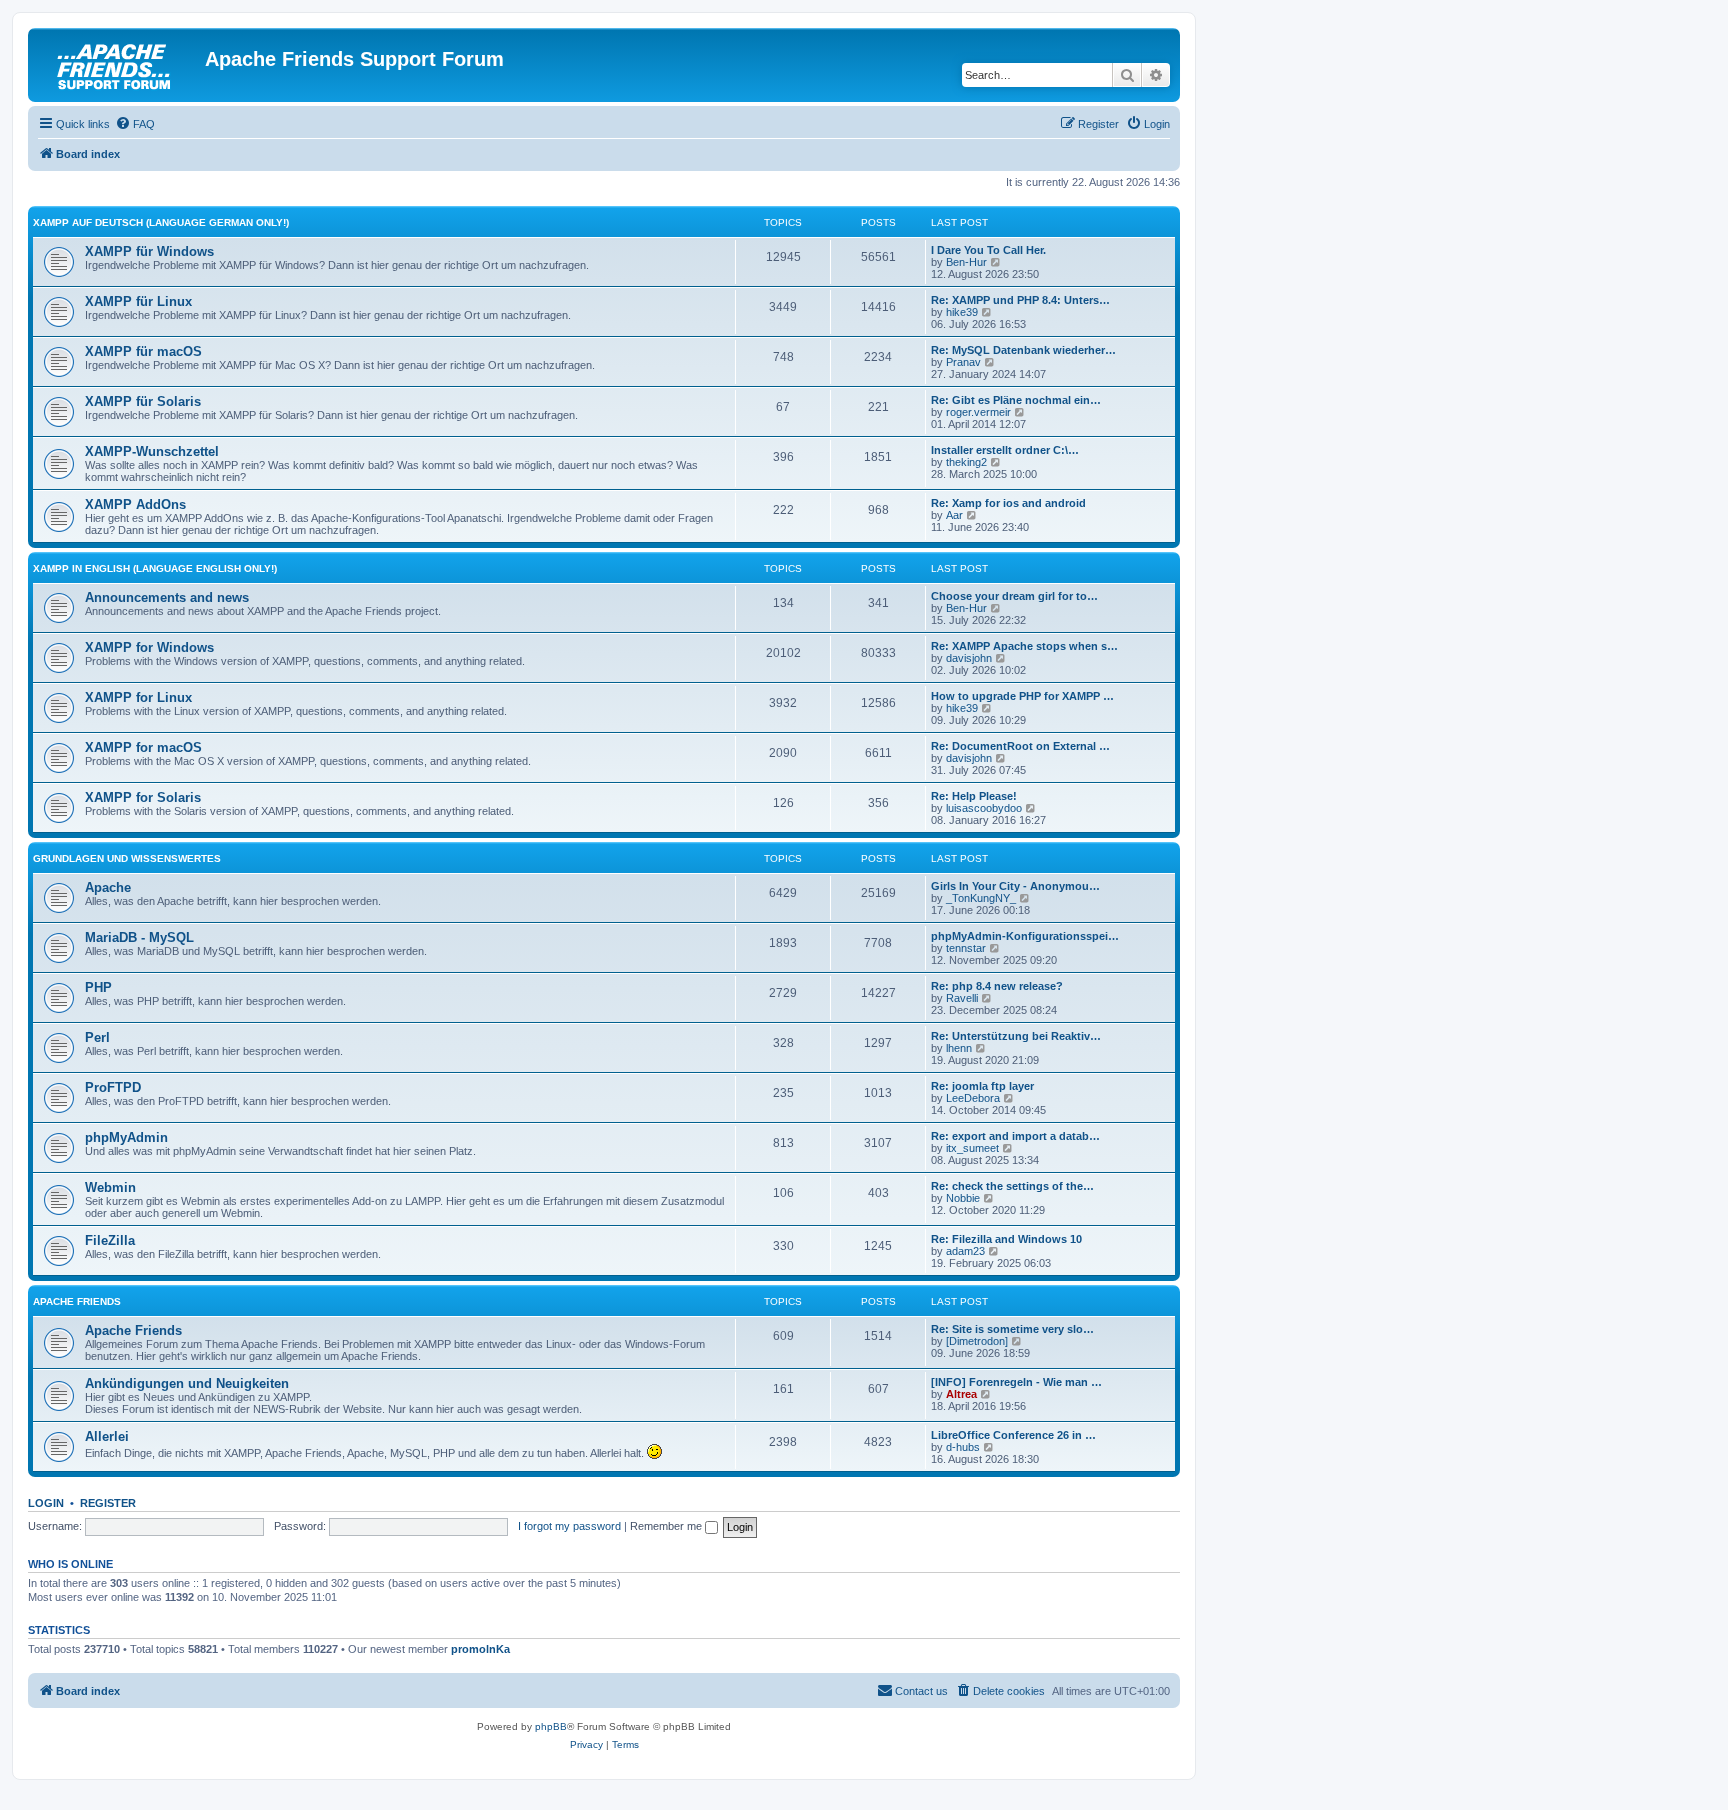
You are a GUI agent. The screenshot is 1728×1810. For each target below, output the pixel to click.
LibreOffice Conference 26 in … (1013, 1435)
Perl (97, 1037)
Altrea (961, 1394)
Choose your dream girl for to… (1014, 596)
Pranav (963, 362)
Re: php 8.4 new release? (997, 986)
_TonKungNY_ (981, 898)
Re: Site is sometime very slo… (1012, 1329)
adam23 (965, 1251)
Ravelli (962, 998)
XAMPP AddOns (135, 504)
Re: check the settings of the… (1012, 1186)
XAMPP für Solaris (143, 401)
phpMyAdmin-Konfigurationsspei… (1025, 936)
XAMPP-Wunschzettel (152, 451)
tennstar (966, 948)
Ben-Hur (966, 262)
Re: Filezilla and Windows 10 (1006, 1239)
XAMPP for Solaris (143, 797)
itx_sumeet (972, 1148)
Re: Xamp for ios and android (1008, 503)
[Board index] (119, 65)
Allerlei (107, 1436)
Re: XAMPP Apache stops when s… (1024, 646)
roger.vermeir (978, 412)
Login (46, 1503)
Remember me (667, 1526)
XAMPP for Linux (138, 697)
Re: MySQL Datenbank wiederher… (1023, 350)
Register (108, 1503)
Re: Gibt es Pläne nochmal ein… (1016, 400)
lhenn (959, 1048)
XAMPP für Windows (149, 251)
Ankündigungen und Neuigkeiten (187, 1383)
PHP (98, 987)
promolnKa (480, 1649)
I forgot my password (569, 1526)
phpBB (551, 1726)
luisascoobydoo (984, 808)
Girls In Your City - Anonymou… (1015, 886)
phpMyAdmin (126, 1137)
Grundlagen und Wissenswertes (127, 858)
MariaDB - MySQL (139, 937)
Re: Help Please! (974, 796)
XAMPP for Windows (149, 647)
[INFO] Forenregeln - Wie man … (1016, 1382)
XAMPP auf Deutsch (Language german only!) (161, 222)
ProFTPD (113, 1087)
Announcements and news (167, 597)
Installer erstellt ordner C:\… (1005, 450)
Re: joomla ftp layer (982, 1086)
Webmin (110, 1187)
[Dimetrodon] (977, 1341)
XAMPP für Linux (138, 301)
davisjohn (969, 658)
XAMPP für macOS (143, 351)
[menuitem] (135, 124)
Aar (954, 515)
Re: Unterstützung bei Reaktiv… (1016, 1036)
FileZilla (110, 1240)
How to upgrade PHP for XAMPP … (1022, 696)
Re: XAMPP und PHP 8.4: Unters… (1020, 300)
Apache (108, 887)
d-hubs (963, 1447)
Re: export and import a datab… (1015, 1136)
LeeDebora (973, 1098)
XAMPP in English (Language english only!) (155, 568)
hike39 (962, 312)
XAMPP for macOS (143, 747)
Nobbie (963, 1198)
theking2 (966, 462)
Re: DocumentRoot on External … (1020, 746)
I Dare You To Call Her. (988, 250)
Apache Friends (77, 1301)
